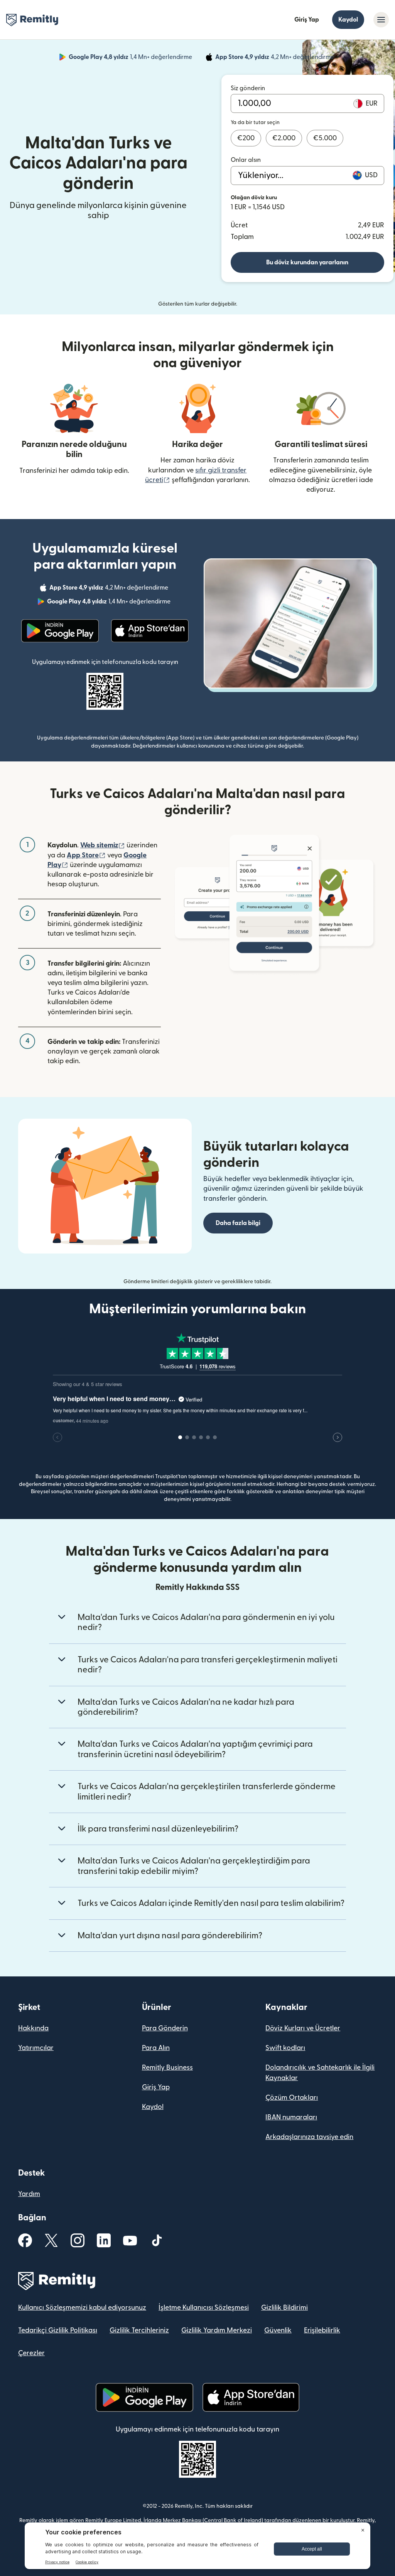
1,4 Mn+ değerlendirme (131, 58)
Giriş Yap (307, 20)
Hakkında (33, 2028)
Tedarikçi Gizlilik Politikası (58, 2330)
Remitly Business (167, 2068)
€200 (246, 138)
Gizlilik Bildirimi (284, 2308)
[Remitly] (32, 20)
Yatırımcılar (36, 2048)
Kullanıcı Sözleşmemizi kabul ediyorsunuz (82, 2308)
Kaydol (348, 20)
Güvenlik (278, 2330)
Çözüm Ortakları (292, 2098)
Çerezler (31, 2353)
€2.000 (284, 138)
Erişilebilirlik (322, 2330)
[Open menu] (381, 20)
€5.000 (325, 138)
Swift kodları (285, 2048)
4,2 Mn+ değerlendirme (275, 58)
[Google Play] (60, 631)
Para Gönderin (165, 2028)
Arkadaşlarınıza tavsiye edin (309, 2137)
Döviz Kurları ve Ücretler (303, 2028)
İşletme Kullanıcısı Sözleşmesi (204, 2308)
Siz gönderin (248, 88)
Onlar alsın (246, 160)
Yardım (29, 2194)
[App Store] (150, 631)
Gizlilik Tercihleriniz (139, 2330)
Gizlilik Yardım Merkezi (217, 2330)
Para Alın (156, 2048)
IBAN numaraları (291, 2117)
